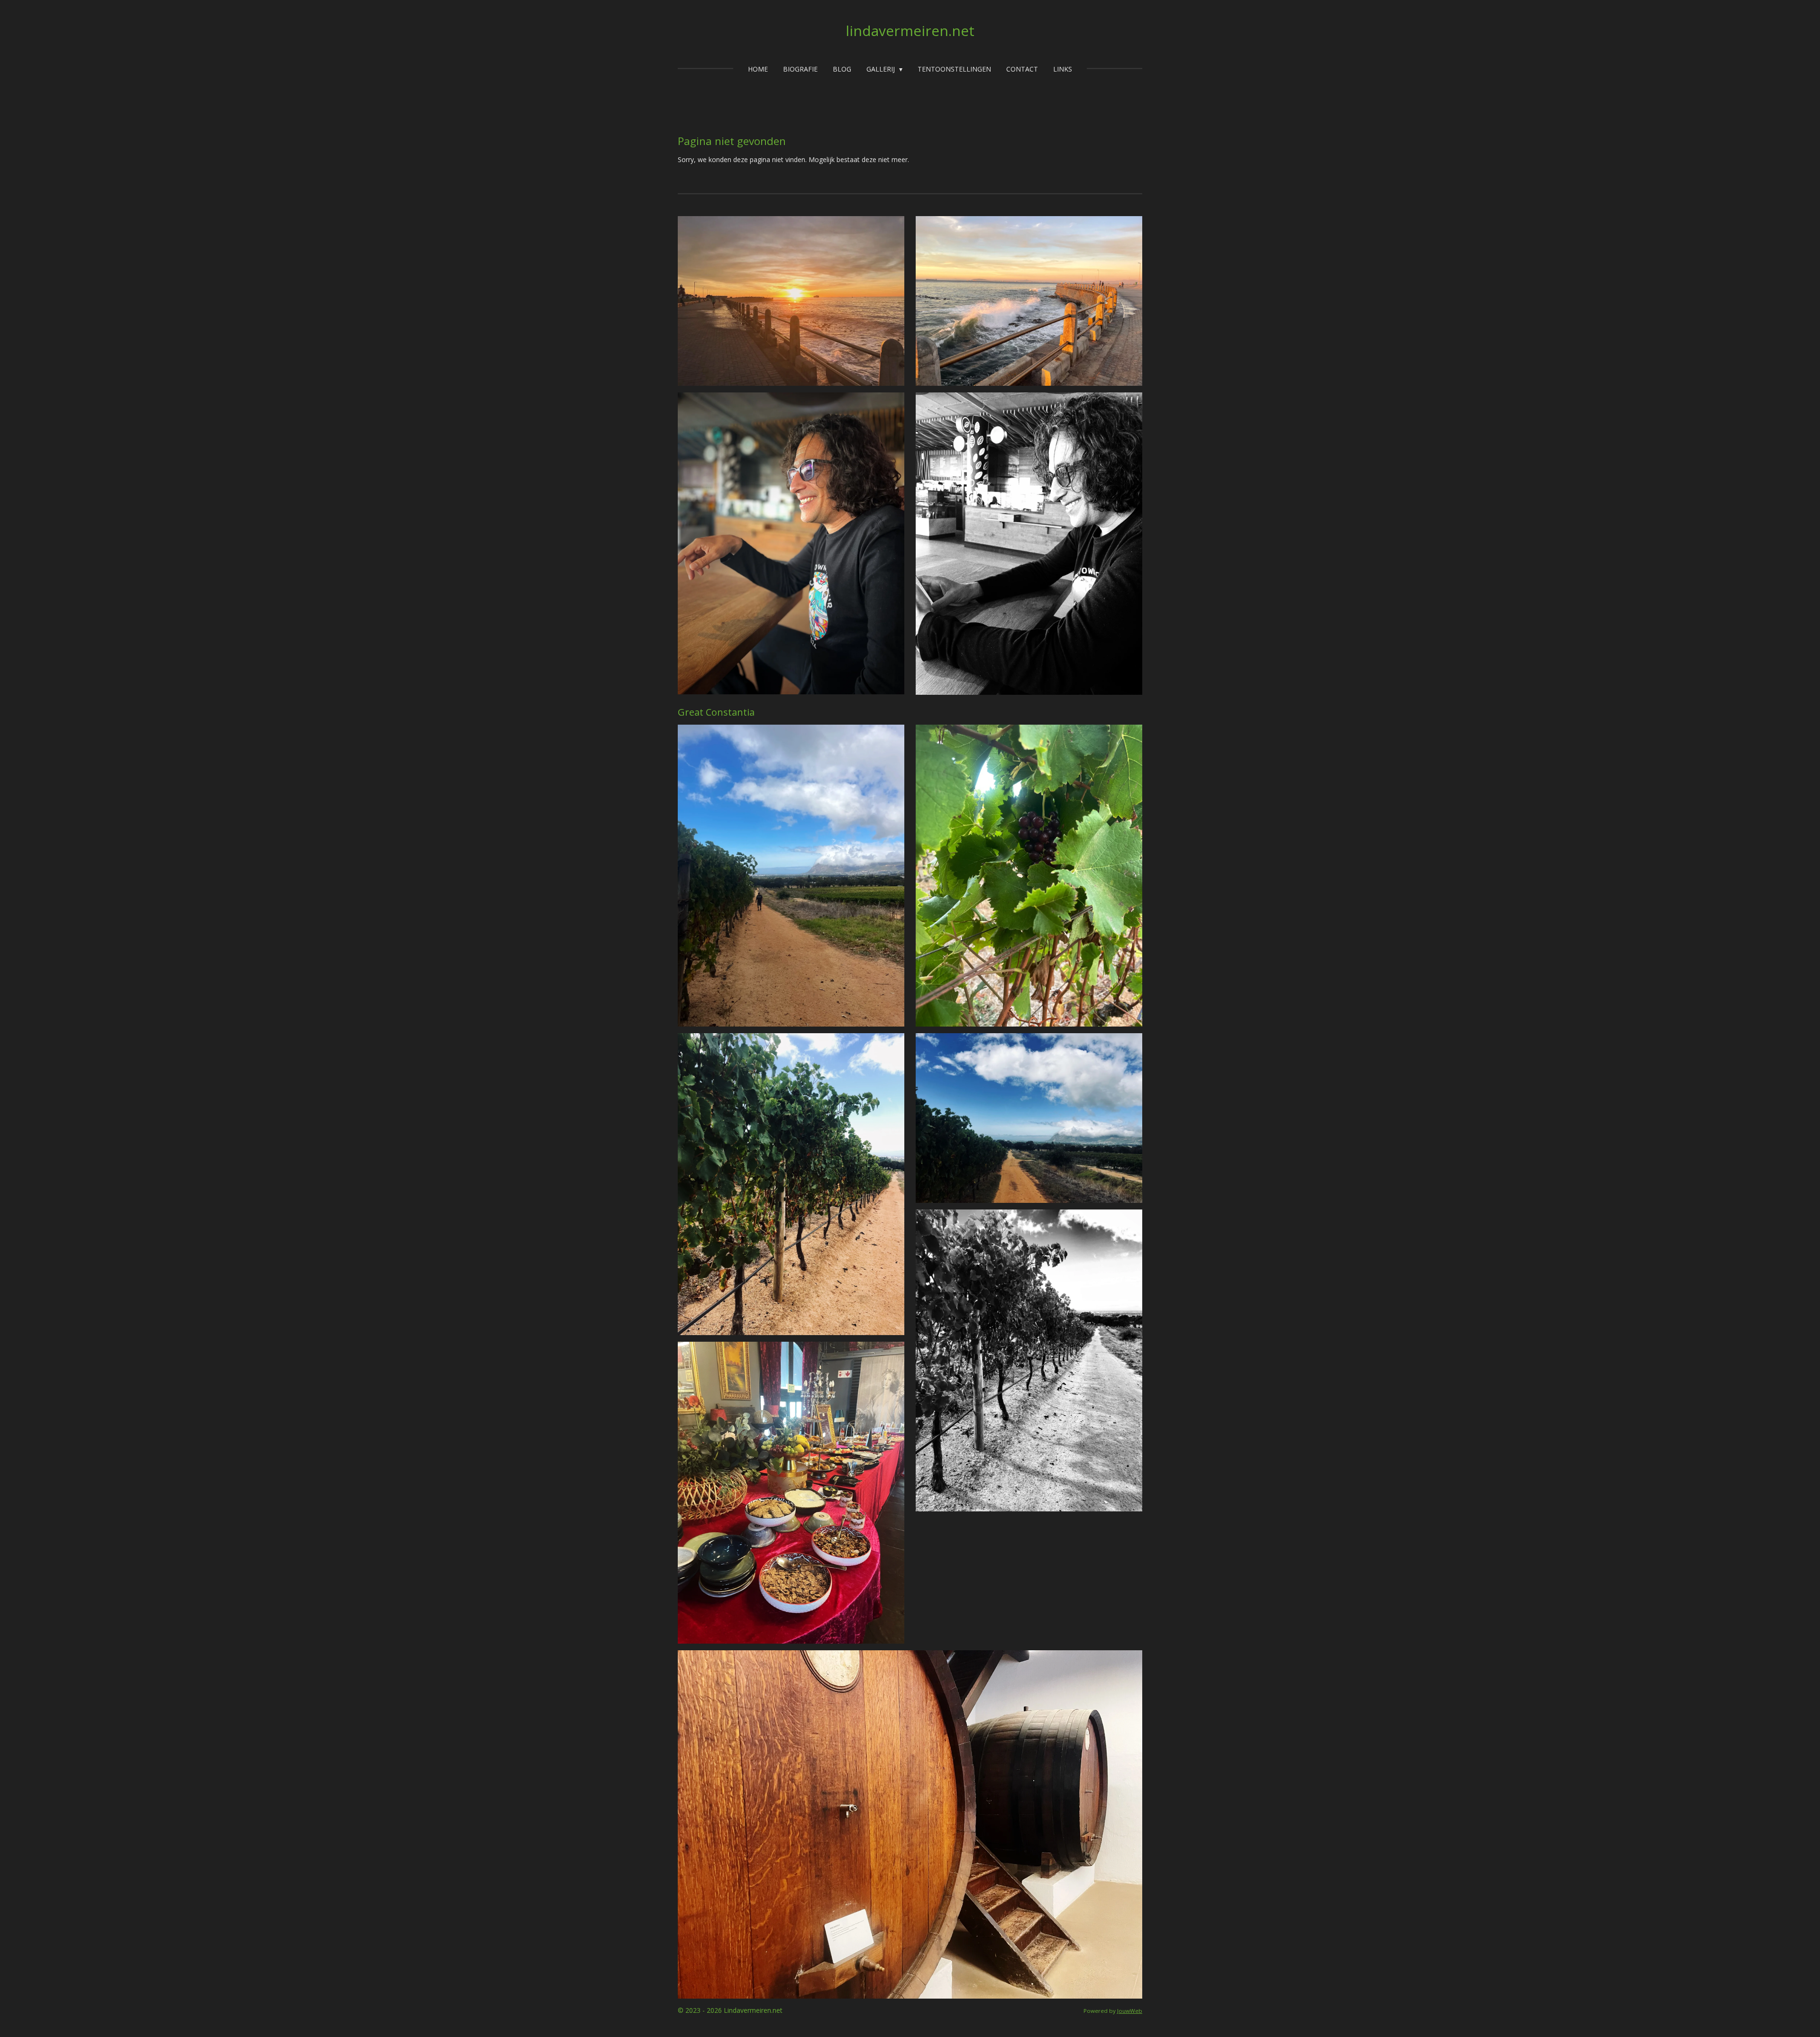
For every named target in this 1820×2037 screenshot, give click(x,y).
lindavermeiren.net (910, 31)
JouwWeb (1130, 2011)
